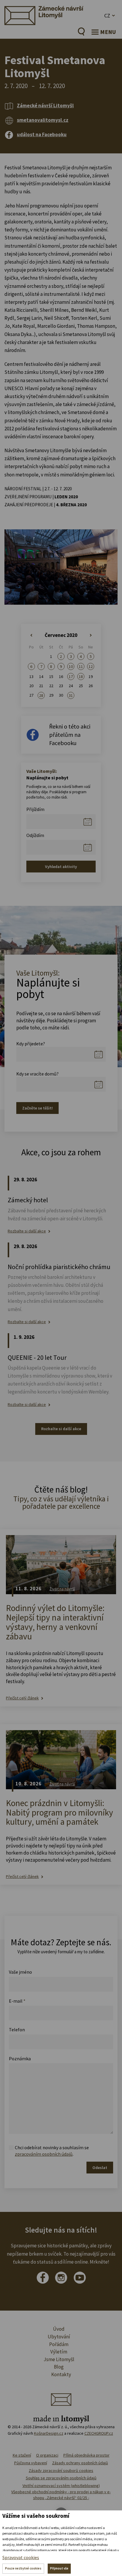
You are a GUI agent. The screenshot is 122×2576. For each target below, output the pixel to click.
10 (71, 666)
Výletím (59, 2352)
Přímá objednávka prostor (86, 2455)
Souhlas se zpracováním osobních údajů (61, 2478)
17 (71, 677)
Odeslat (100, 2168)
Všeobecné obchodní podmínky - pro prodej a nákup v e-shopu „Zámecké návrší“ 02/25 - (61, 2495)
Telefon (17, 2030)
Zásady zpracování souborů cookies (61, 2470)
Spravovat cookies (21, 2557)
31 (71, 695)
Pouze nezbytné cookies (23, 2568)
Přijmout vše (59, 2568)
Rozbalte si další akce (27, 1231)
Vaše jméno (20, 1972)
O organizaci (47, 2455)
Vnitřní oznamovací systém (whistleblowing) (61, 2486)
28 (41, 695)
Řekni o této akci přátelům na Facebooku (70, 735)
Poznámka (20, 2058)
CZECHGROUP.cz (99, 2433)
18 (81, 677)
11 (81, 666)
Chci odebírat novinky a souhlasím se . (52, 2151)
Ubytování (59, 2337)
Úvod (59, 2329)
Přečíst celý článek (22, 1698)
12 (91, 666)
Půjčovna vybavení (31, 2463)
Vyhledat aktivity (61, 867)
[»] (91, 635)
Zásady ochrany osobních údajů (80, 2463)
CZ (107, 16)
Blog (59, 2367)
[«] (31, 635)
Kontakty (61, 2374)
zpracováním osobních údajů (44, 2154)
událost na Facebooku (42, 134)
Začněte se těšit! (37, 1108)
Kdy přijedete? (31, 1044)
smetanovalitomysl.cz (43, 120)
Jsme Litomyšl (59, 2359)
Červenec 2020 (61, 635)
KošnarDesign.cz (49, 2433)
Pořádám (59, 2344)
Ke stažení (22, 2455)
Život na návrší (62, 1589)
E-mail (17, 2001)
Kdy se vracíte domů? (37, 1074)
